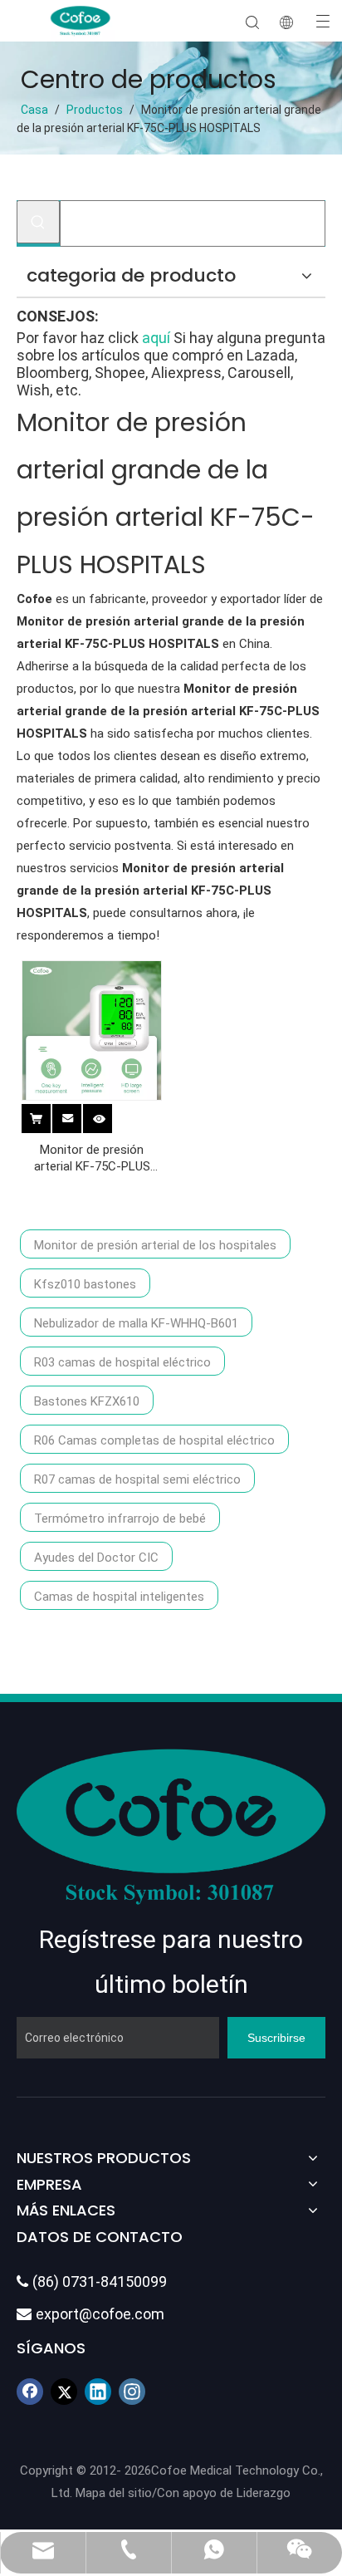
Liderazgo (264, 2493)
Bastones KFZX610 (87, 1401)
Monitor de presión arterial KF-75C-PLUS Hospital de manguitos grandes (92, 1158)
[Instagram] (132, 2392)
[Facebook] (30, 2392)
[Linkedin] (98, 2392)
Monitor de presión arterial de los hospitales (155, 1245)
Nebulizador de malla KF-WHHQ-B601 (136, 1323)
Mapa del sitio (114, 2493)
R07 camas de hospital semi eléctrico (137, 1479)
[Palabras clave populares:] (38, 222)
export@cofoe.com (90, 2314)
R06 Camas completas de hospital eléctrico (154, 1440)
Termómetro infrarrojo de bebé (120, 1519)
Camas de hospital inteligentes (119, 1597)
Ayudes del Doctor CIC (96, 1558)
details (110, 1116)
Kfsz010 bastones (85, 1284)
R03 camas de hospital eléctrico (122, 1362)
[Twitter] (64, 2392)
